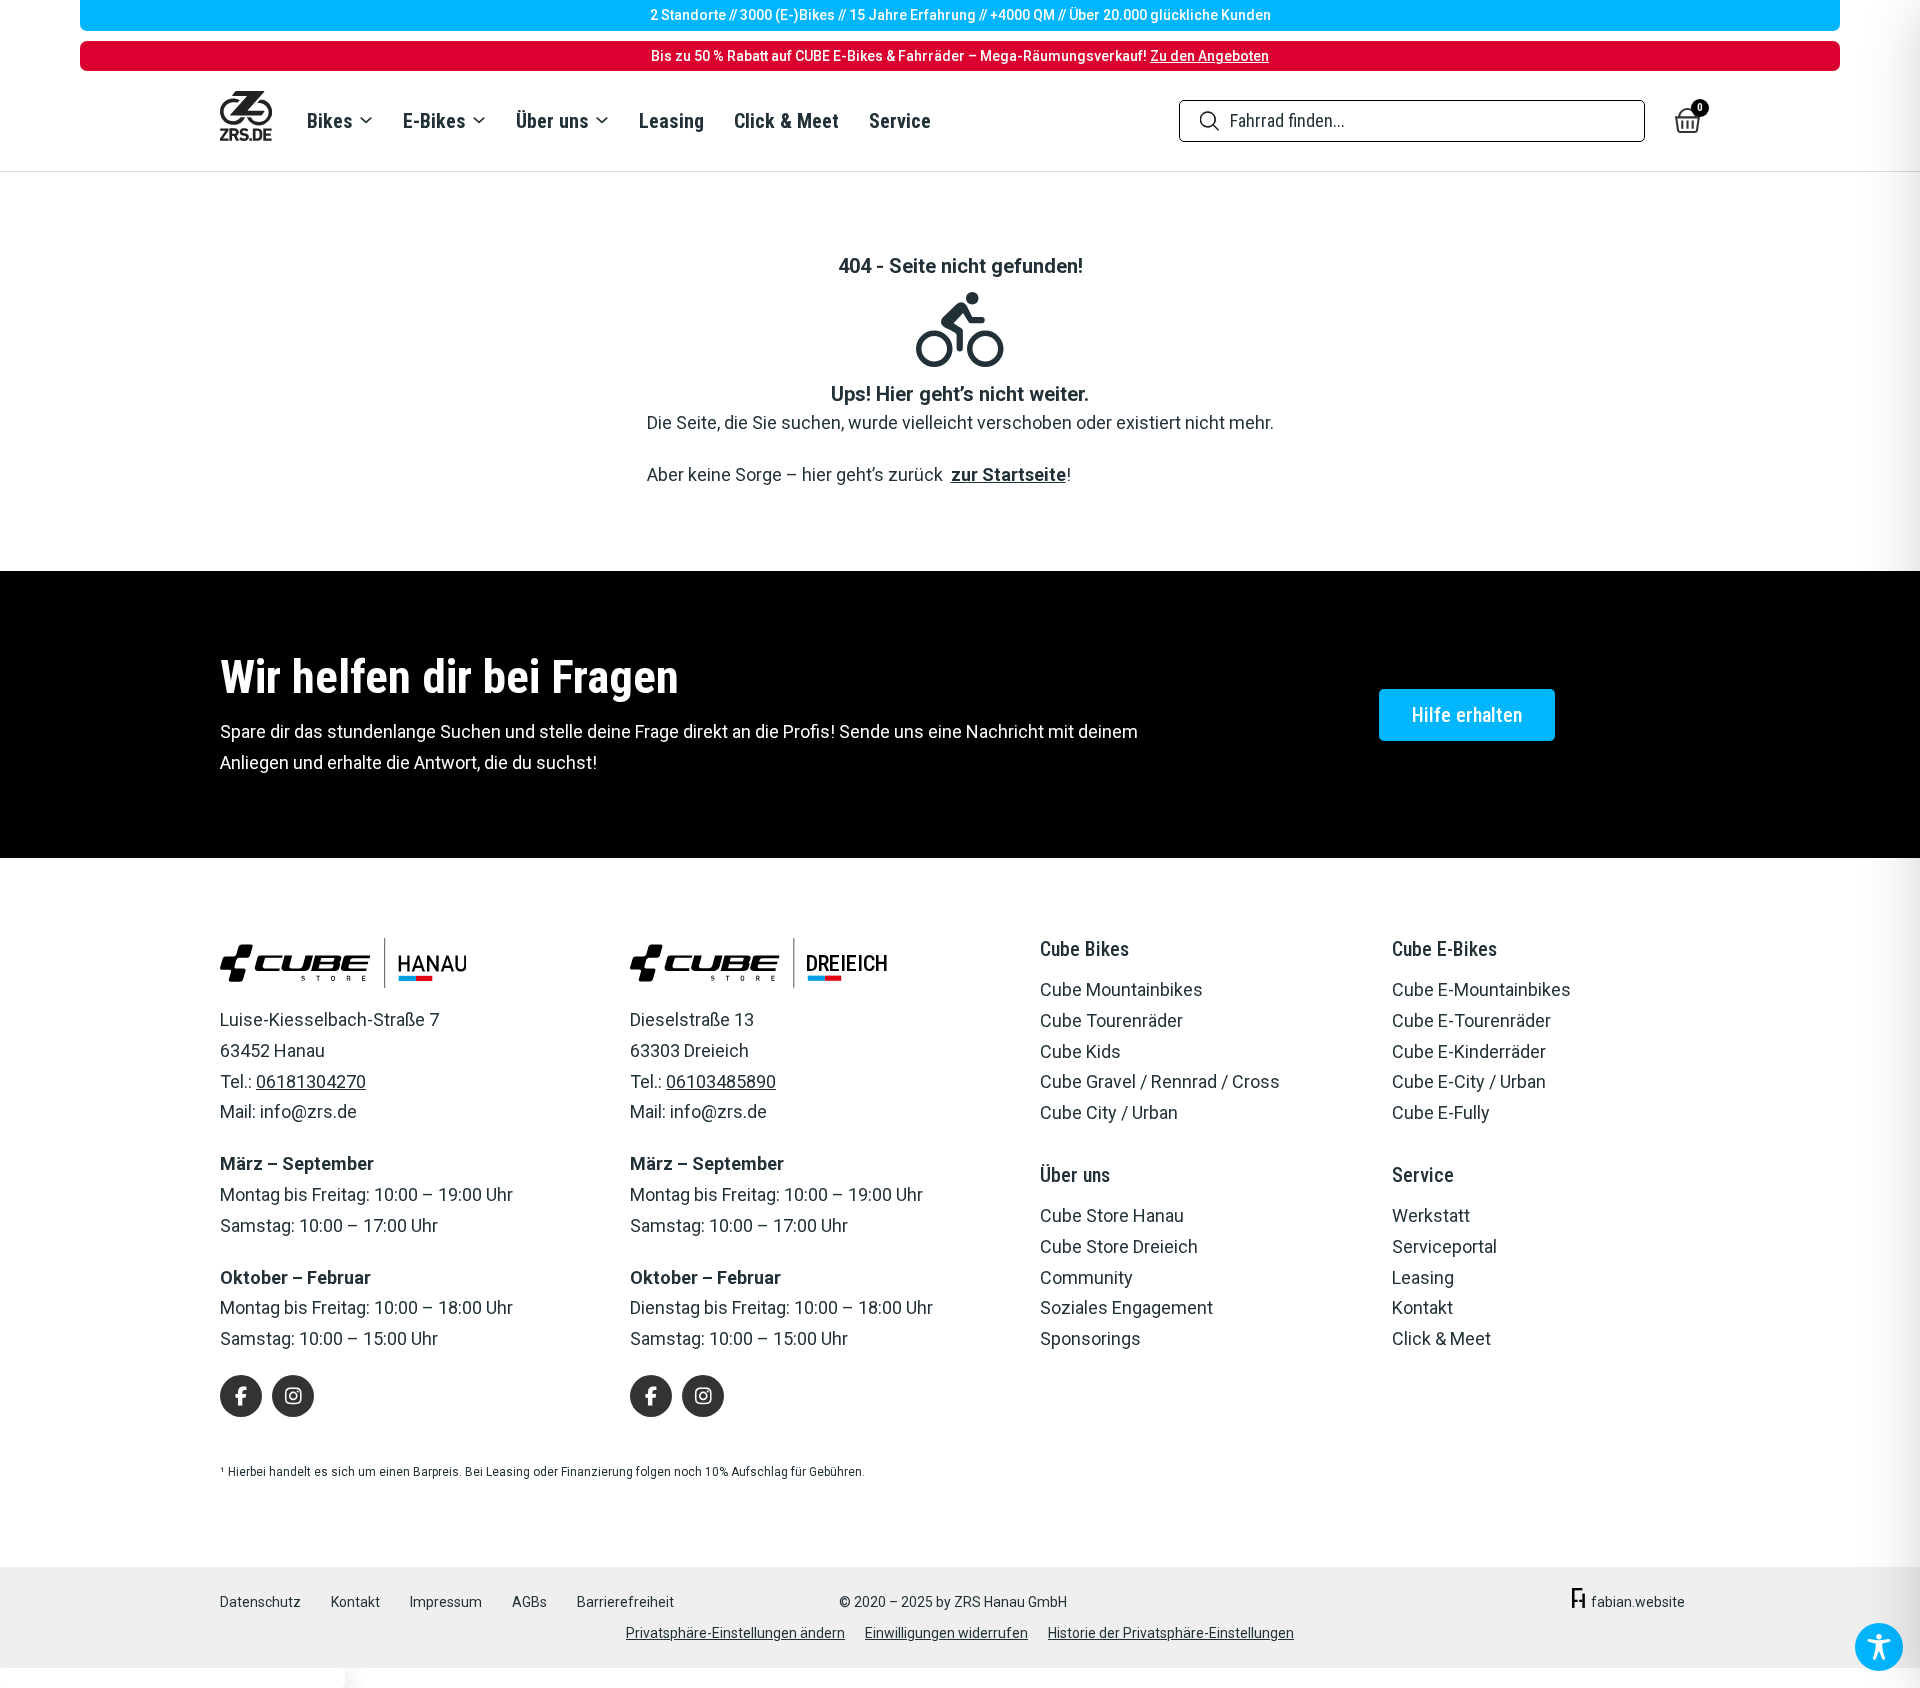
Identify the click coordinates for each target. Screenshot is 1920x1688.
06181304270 (311, 1081)
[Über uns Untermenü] (601, 120)
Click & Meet (786, 121)
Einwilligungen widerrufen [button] (946, 1633)
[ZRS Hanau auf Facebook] (241, 1396)
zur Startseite (1008, 474)
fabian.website (1638, 1602)
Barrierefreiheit (625, 1602)
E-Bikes (434, 121)
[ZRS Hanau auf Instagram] (293, 1396)
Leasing (671, 121)
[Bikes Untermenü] (365, 120)
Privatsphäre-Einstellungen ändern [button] (735, 1633)
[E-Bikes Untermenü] (478, 120)
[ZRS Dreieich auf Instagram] (703, 1396)
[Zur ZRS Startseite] (246, 121)
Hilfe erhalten (1467, 715)
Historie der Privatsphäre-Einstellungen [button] (1171, 1633)
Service (900, 121)
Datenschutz (260, 1602)
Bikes (330, 121)
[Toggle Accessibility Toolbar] (1879, 1647)
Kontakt (355, 1602)
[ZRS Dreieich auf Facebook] (651, 1396)
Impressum (446, 1602)
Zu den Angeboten (1209, 56)
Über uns (552, 121)
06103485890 (721, 1081)
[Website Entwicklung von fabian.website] (1578, 1602)
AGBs (529, 1602)
